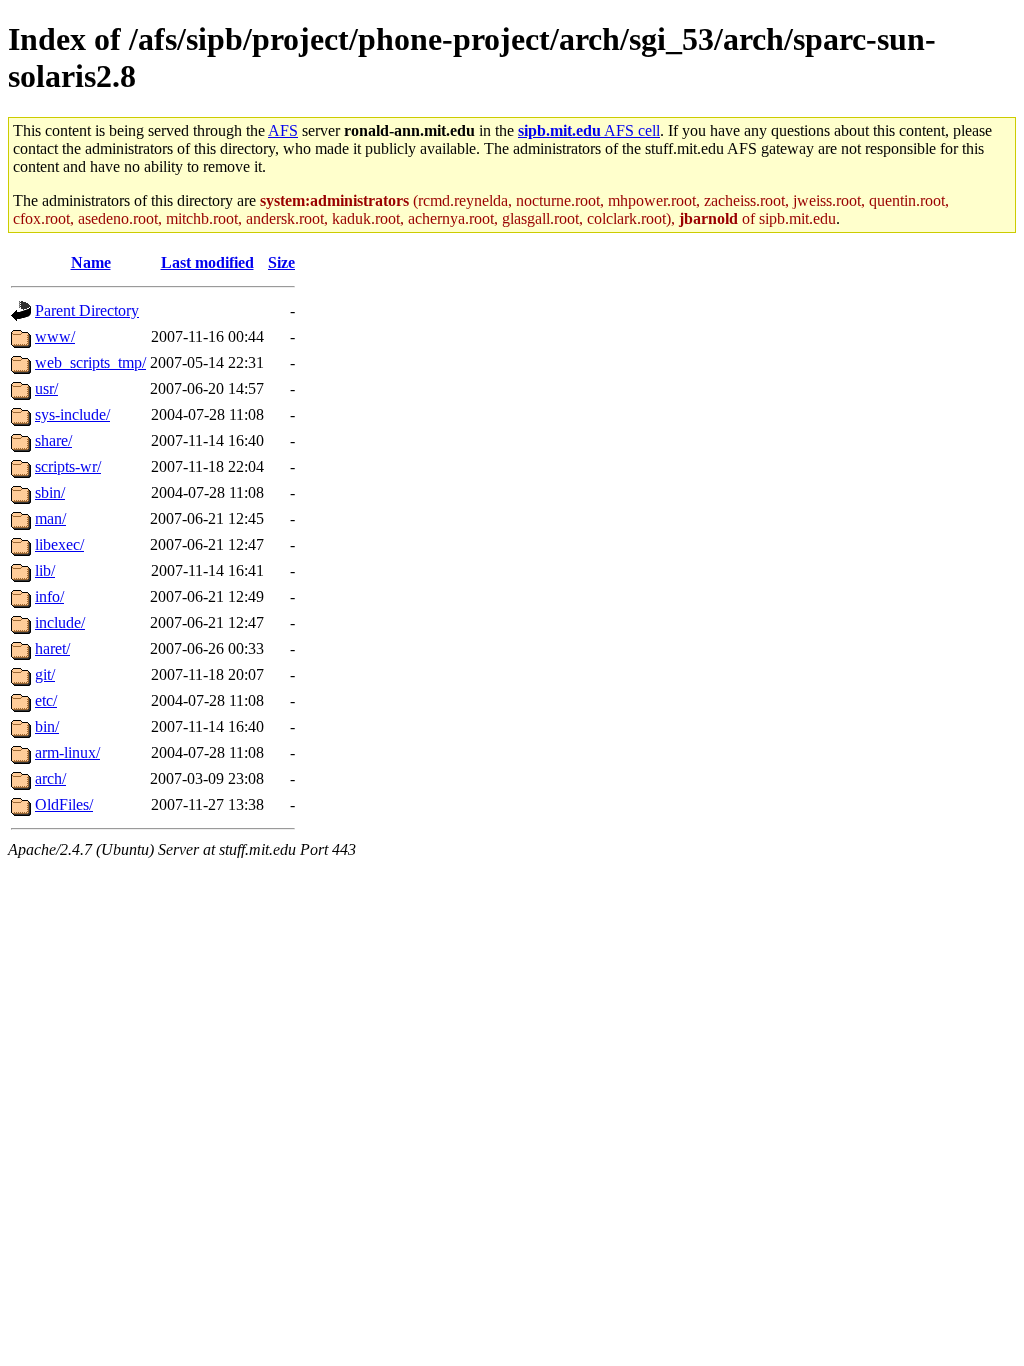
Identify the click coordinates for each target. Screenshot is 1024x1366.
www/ (55, 336)
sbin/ (50, 492)
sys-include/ (72, 414)
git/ (45, 674)
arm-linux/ (67, 752)
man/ (50, 518)
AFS (283, 130)
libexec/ (59, 544)
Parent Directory (87, 310)
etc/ (46, 700)
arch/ (50, 778)
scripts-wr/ (68, 466)
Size (281, 262)
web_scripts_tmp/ (90, 362)
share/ (53, 440)
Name (91, 262)
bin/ (47, 726)
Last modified (207, 262)
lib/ (45, 570)
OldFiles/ (64, 804)
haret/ (52, 648)
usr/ (46, 388)
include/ (60, 622)
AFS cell (589, 130)
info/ (49, 596)
